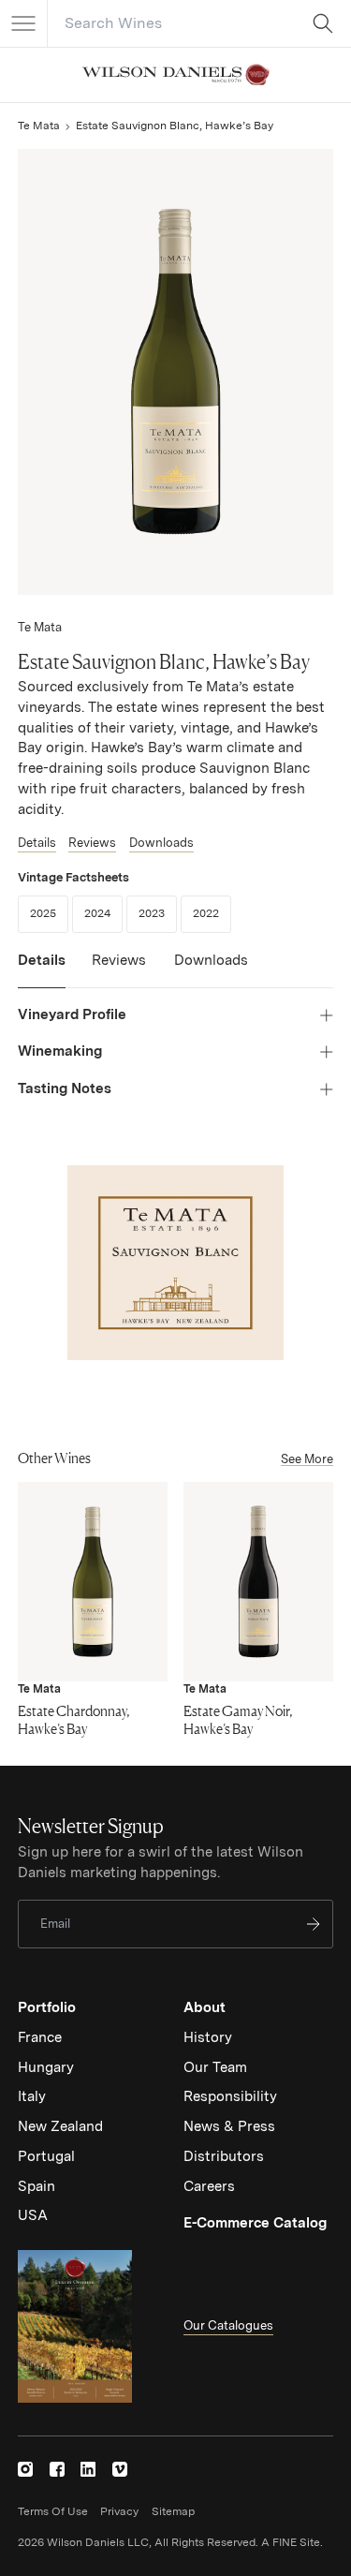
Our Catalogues (228, 2325)
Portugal (46, 2156)
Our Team (215, 2067)
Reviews (92, 843)
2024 (103, 913)
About (205, 2007)
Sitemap (173, 2511)
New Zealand (60, 2126)
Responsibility (230, 2096)
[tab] (42, 970)
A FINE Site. (292, 2542)
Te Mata (39, 126)
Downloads (161, 843)
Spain (37, 2186)
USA (33, 2215)
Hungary (46, 2067)
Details (37, 843)
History (208, 2037)
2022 (212, 913)
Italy (32, 2096)
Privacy (119, 2511)
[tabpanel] (175, 1052)
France (40, 2037)
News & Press (229, 2126)
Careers (209, 2186)
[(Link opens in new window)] (25, 2469)
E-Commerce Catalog (255, 2223)
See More (307, 1459)
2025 (49, 913)
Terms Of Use (53, 2511)
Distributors (224, 2156)
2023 (158, 913)
